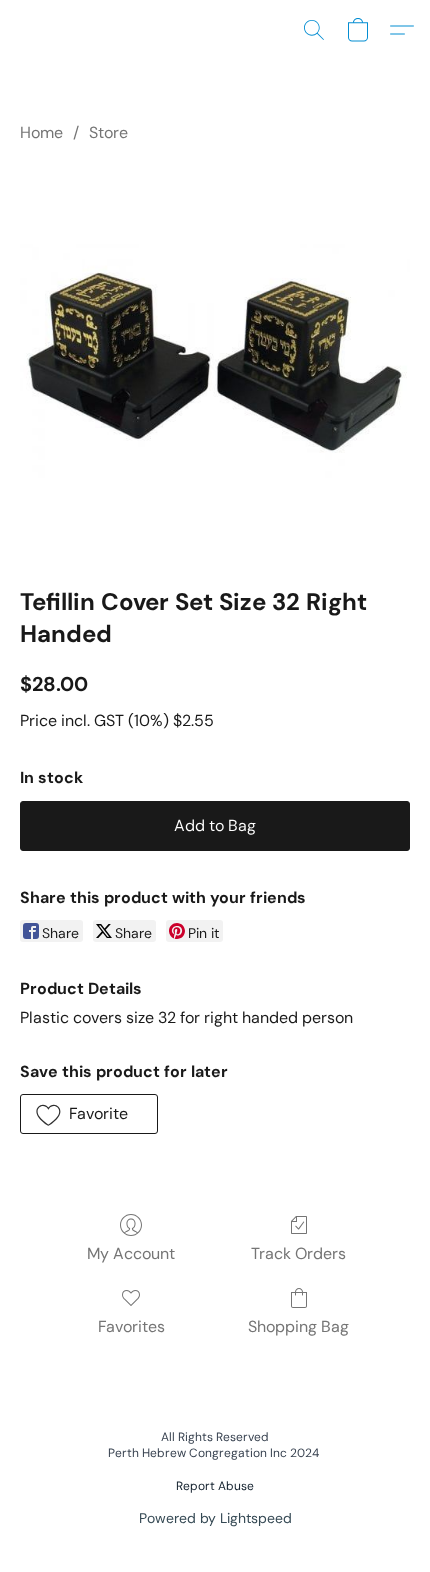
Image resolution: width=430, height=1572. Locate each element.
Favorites (131, 1326)
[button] (314, 30)
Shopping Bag (298, 1326)
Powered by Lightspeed (215, 1518)
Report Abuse (215, 1486)
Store (108, 132)
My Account (131, 1253)
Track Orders (298, 1253)
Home (41, 132)
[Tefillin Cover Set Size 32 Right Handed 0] (215, 361)
